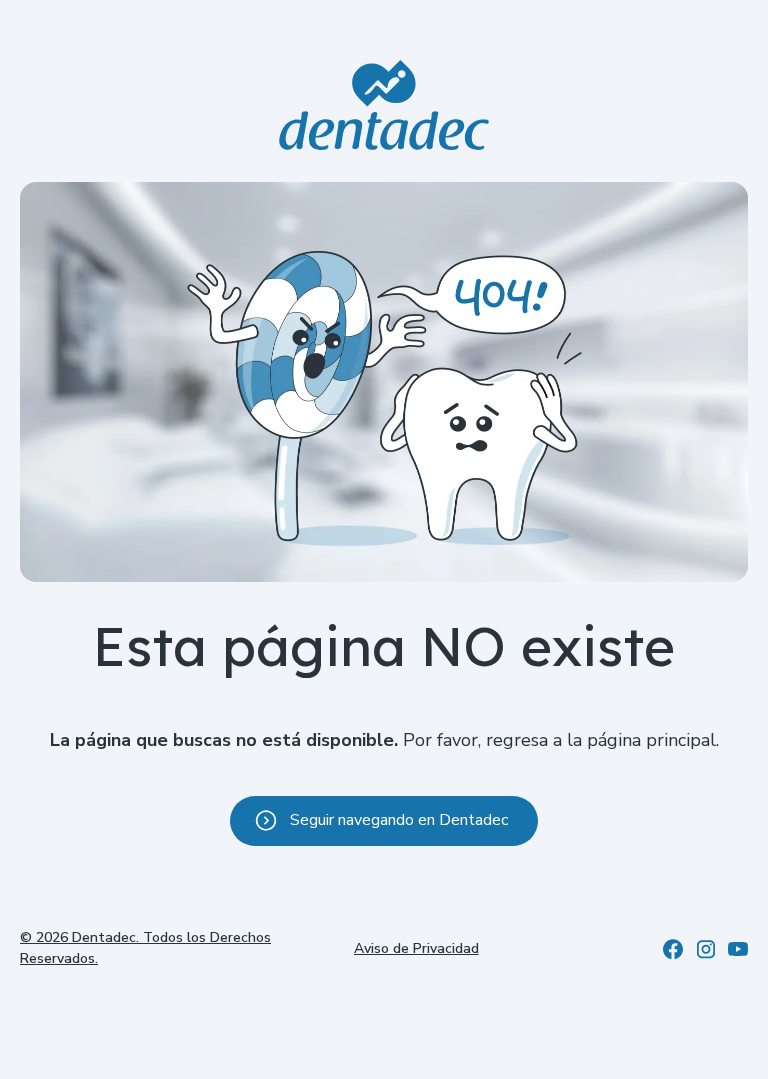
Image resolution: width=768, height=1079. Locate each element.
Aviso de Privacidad (416, 948)
